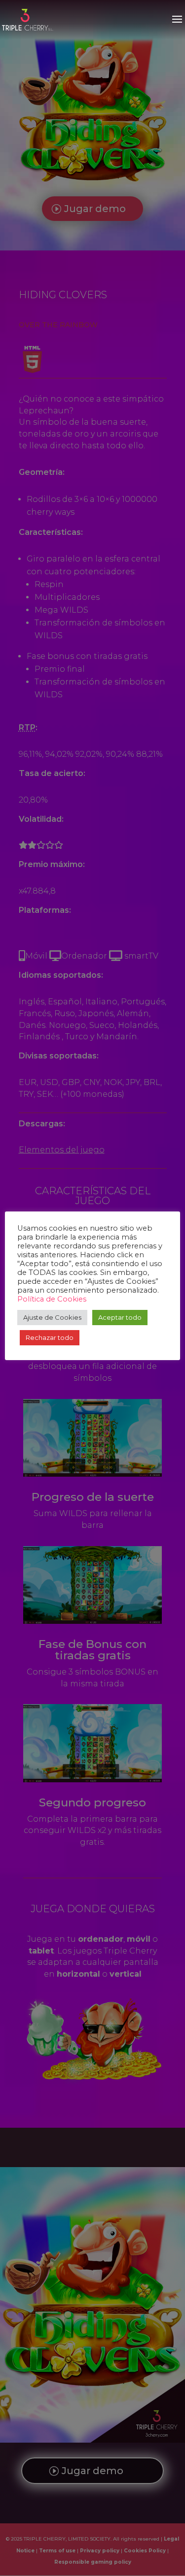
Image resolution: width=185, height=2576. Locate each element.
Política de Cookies (52, 1299)
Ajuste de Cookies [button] (52, 1317)
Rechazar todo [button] (50, 1337)
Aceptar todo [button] (120, 1317)
